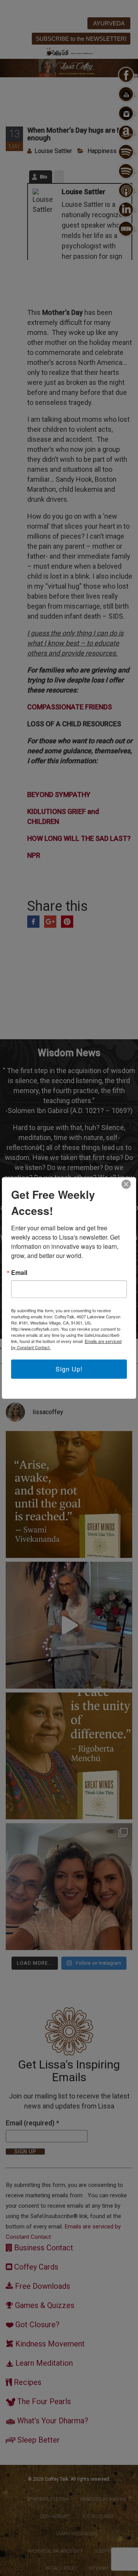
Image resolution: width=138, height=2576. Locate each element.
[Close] (126, 1184)
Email (19, 1273)
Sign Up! (69, 1369)
